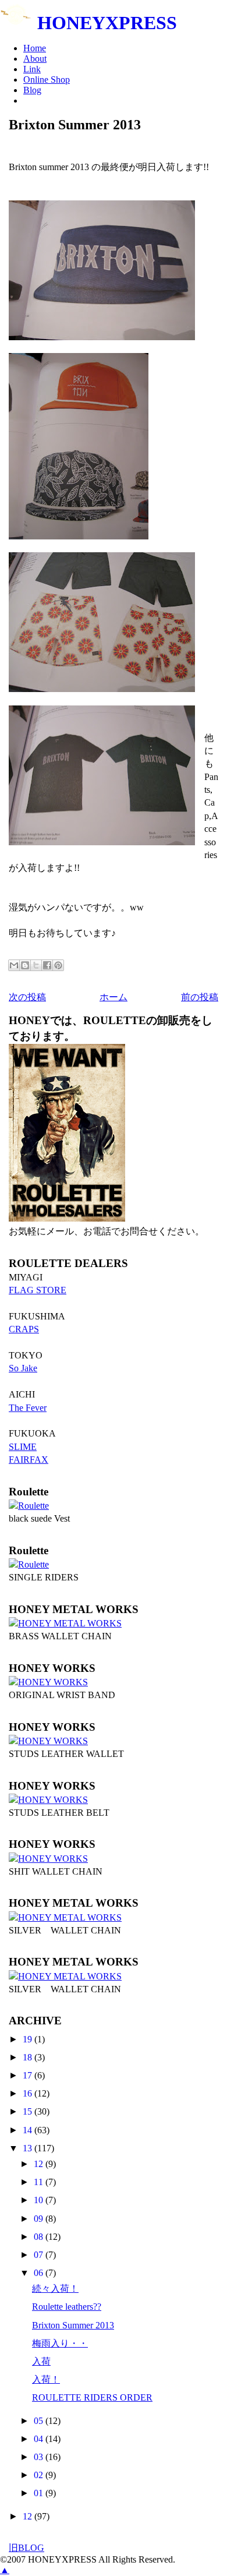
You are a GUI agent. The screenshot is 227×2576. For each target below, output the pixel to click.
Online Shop (47, 80)
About (35, 59)
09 (40, 2219)
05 (40, 2421)
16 (29, 2093)
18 (29, 2057)
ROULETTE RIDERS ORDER (92, 2397)
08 (40, 2237)
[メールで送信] (14, 965)
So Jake (23, 1368)
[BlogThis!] (25, 965)
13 (29, 2148)
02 (40, 2475)
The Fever (28, 1408)
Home (35, 48)
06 (40, 2273)
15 (29, 2111)
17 (29, 2075)
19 (29, 2039)
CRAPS (24, 1329)
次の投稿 (27, 997)
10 (40, 2200)
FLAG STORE (38, 1290)
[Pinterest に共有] (58, 965)
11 (40, 2182)
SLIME (23, 1447)
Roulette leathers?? (67, 2307)
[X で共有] (36, 965)
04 (40, 2439)
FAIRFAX (29, 1460)
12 (40, 2164)
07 (40, 2255)
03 (40, 2457)
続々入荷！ (55, 2289)
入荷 (41, 2361)
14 (29, 2130)
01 (40, 2493)
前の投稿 (200, 997)
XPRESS (107, 23)
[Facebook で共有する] (47, 965)
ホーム (114, 997)
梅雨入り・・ (60, 2343)
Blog (32, 90)
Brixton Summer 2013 (73, 2325)
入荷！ (46, 2379)
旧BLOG (26, 2548)
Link (32, 69)
